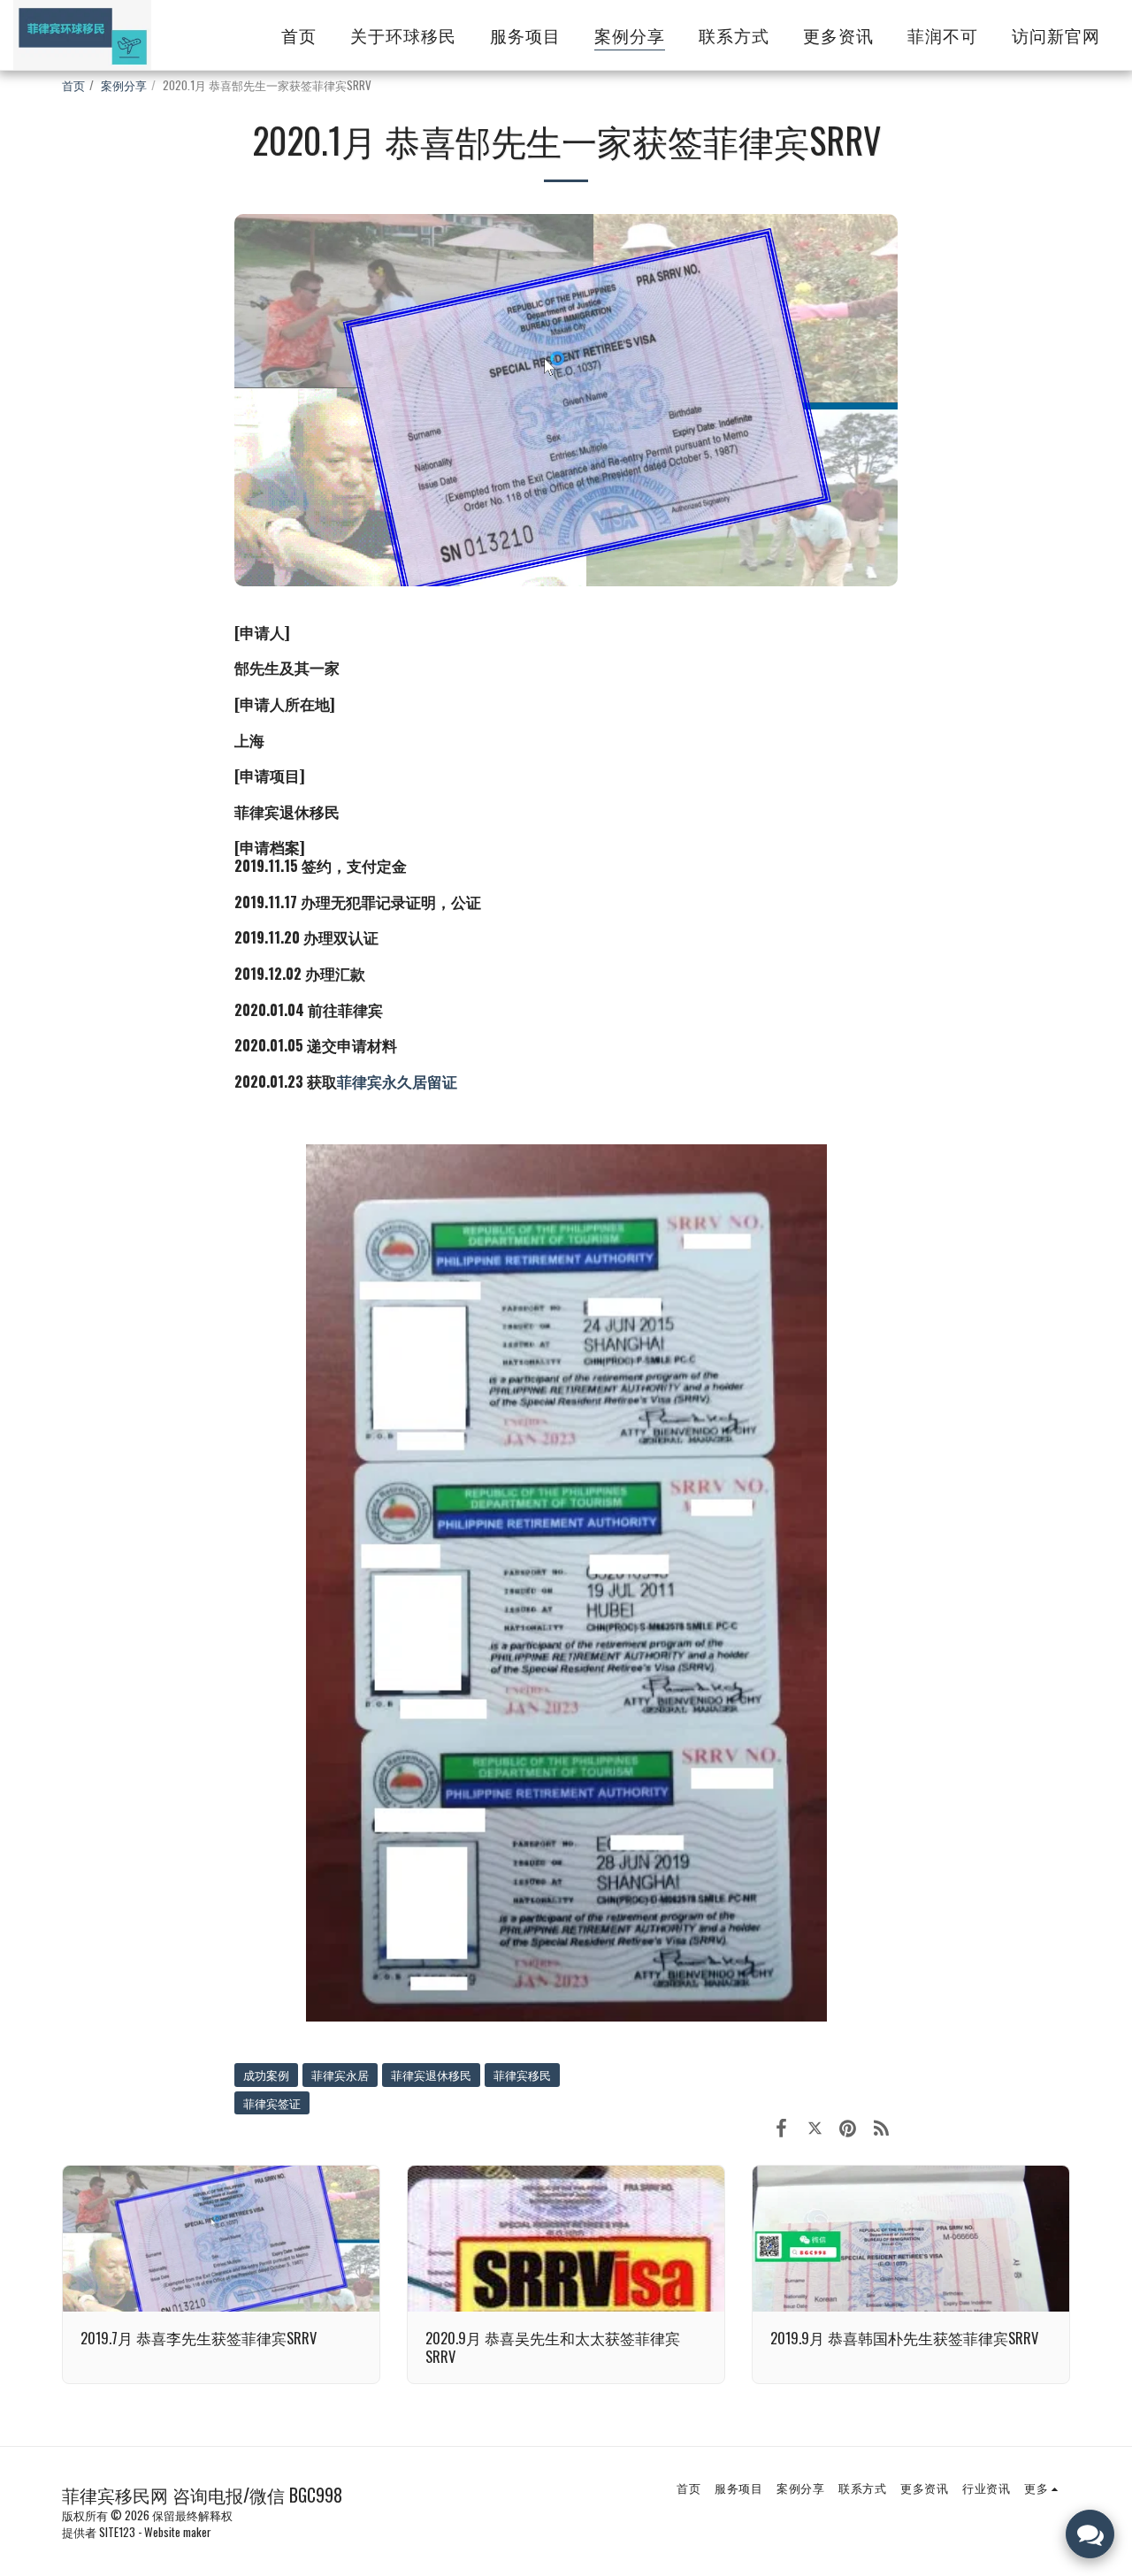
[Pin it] (848, 2126)
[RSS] (881, 2126)
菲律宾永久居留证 (397, 1081)
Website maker (178, 2532)
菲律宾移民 (522, 2075)
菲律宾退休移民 (431, 2075)
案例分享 (124, 85)
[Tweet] (815, 2126)
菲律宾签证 (272, 2103)
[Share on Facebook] (781, 2126)
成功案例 (266, 2075)
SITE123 (117, 2532)
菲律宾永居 (340, 2075)
